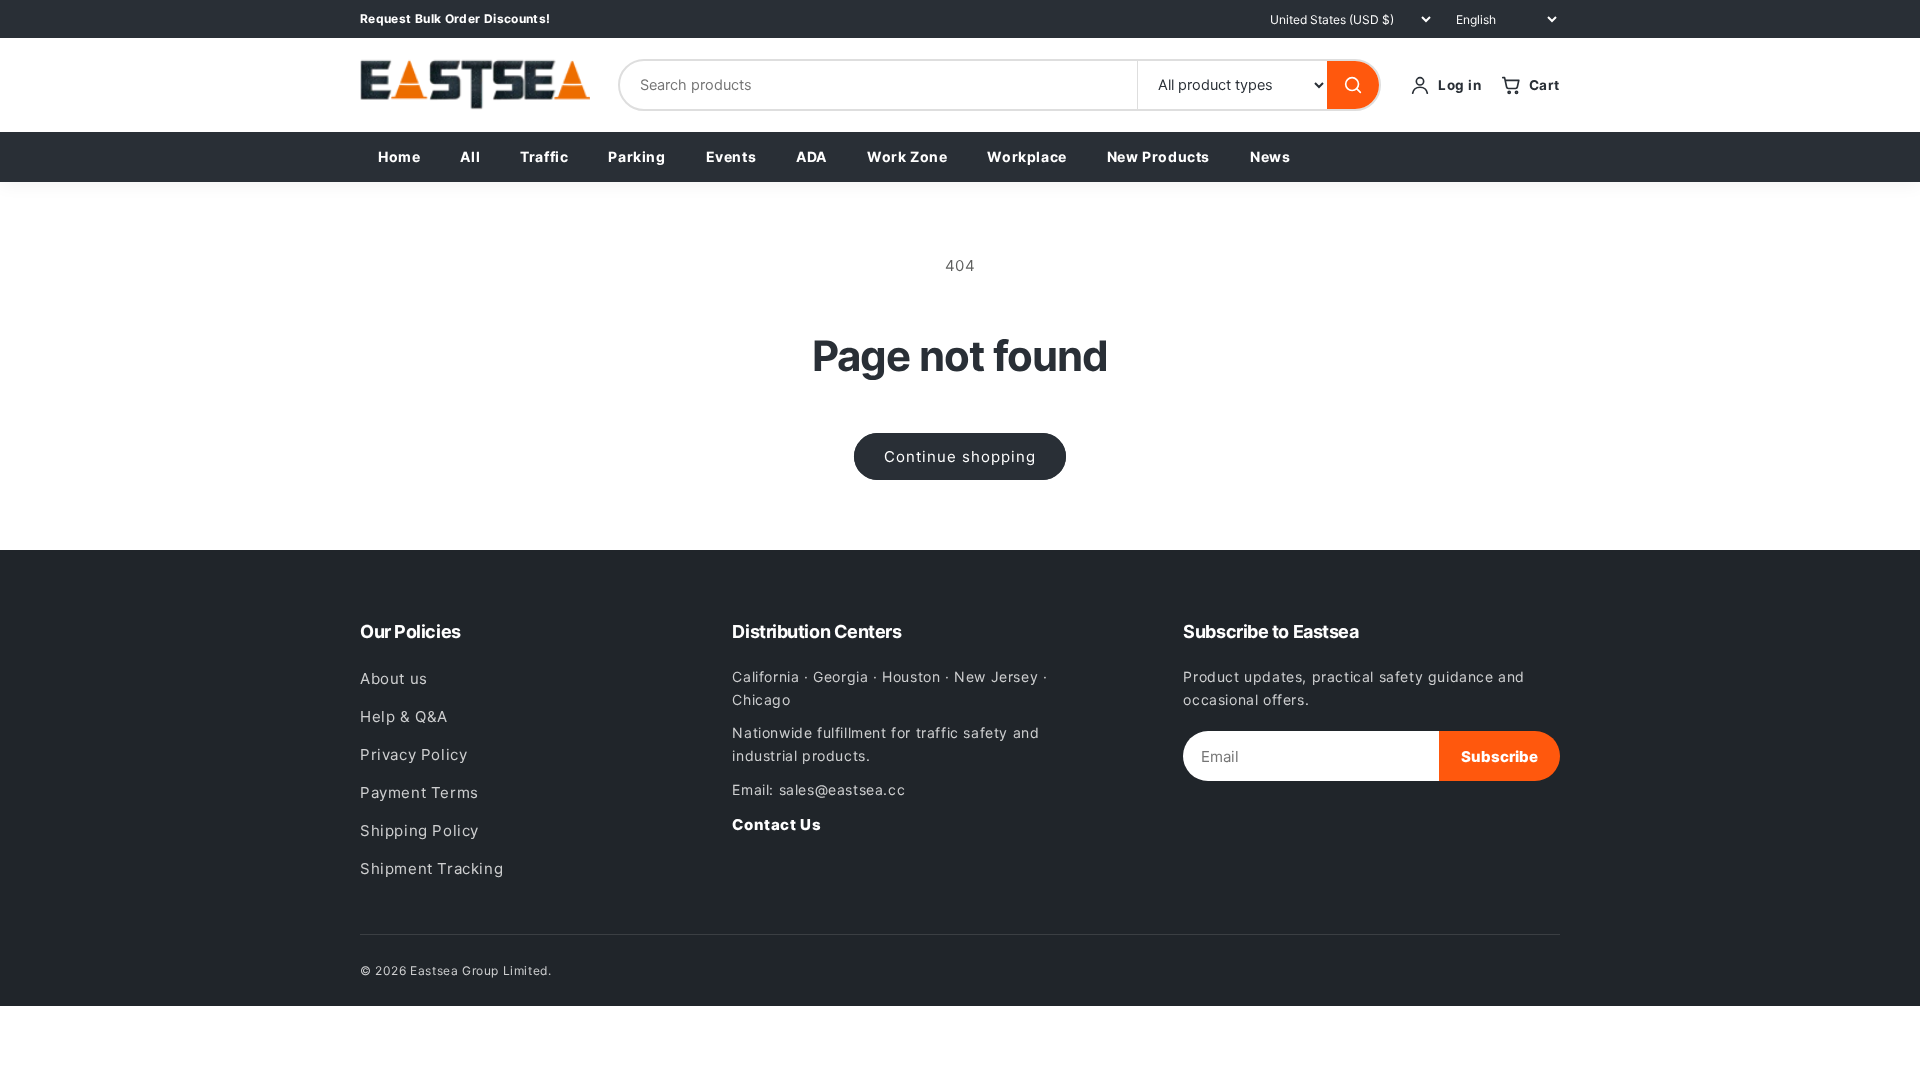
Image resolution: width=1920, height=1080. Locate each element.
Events (731, 156)
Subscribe (1499, 756)
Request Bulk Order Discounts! (455, 18)
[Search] (1353, 85)
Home (399, 156)
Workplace (1026, 156)
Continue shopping (960, 456)
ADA (811, 156)
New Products (1158, 156)
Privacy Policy (413, 754)
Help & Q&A (404, 716)
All (470, 156)
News (1270, 156)
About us (394, 678)
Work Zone (907, 156)
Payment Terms (419, 792)
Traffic (544, 156)
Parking (636, 156)
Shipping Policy (419, 830)
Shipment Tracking (431, 868)
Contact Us (776, 824)
